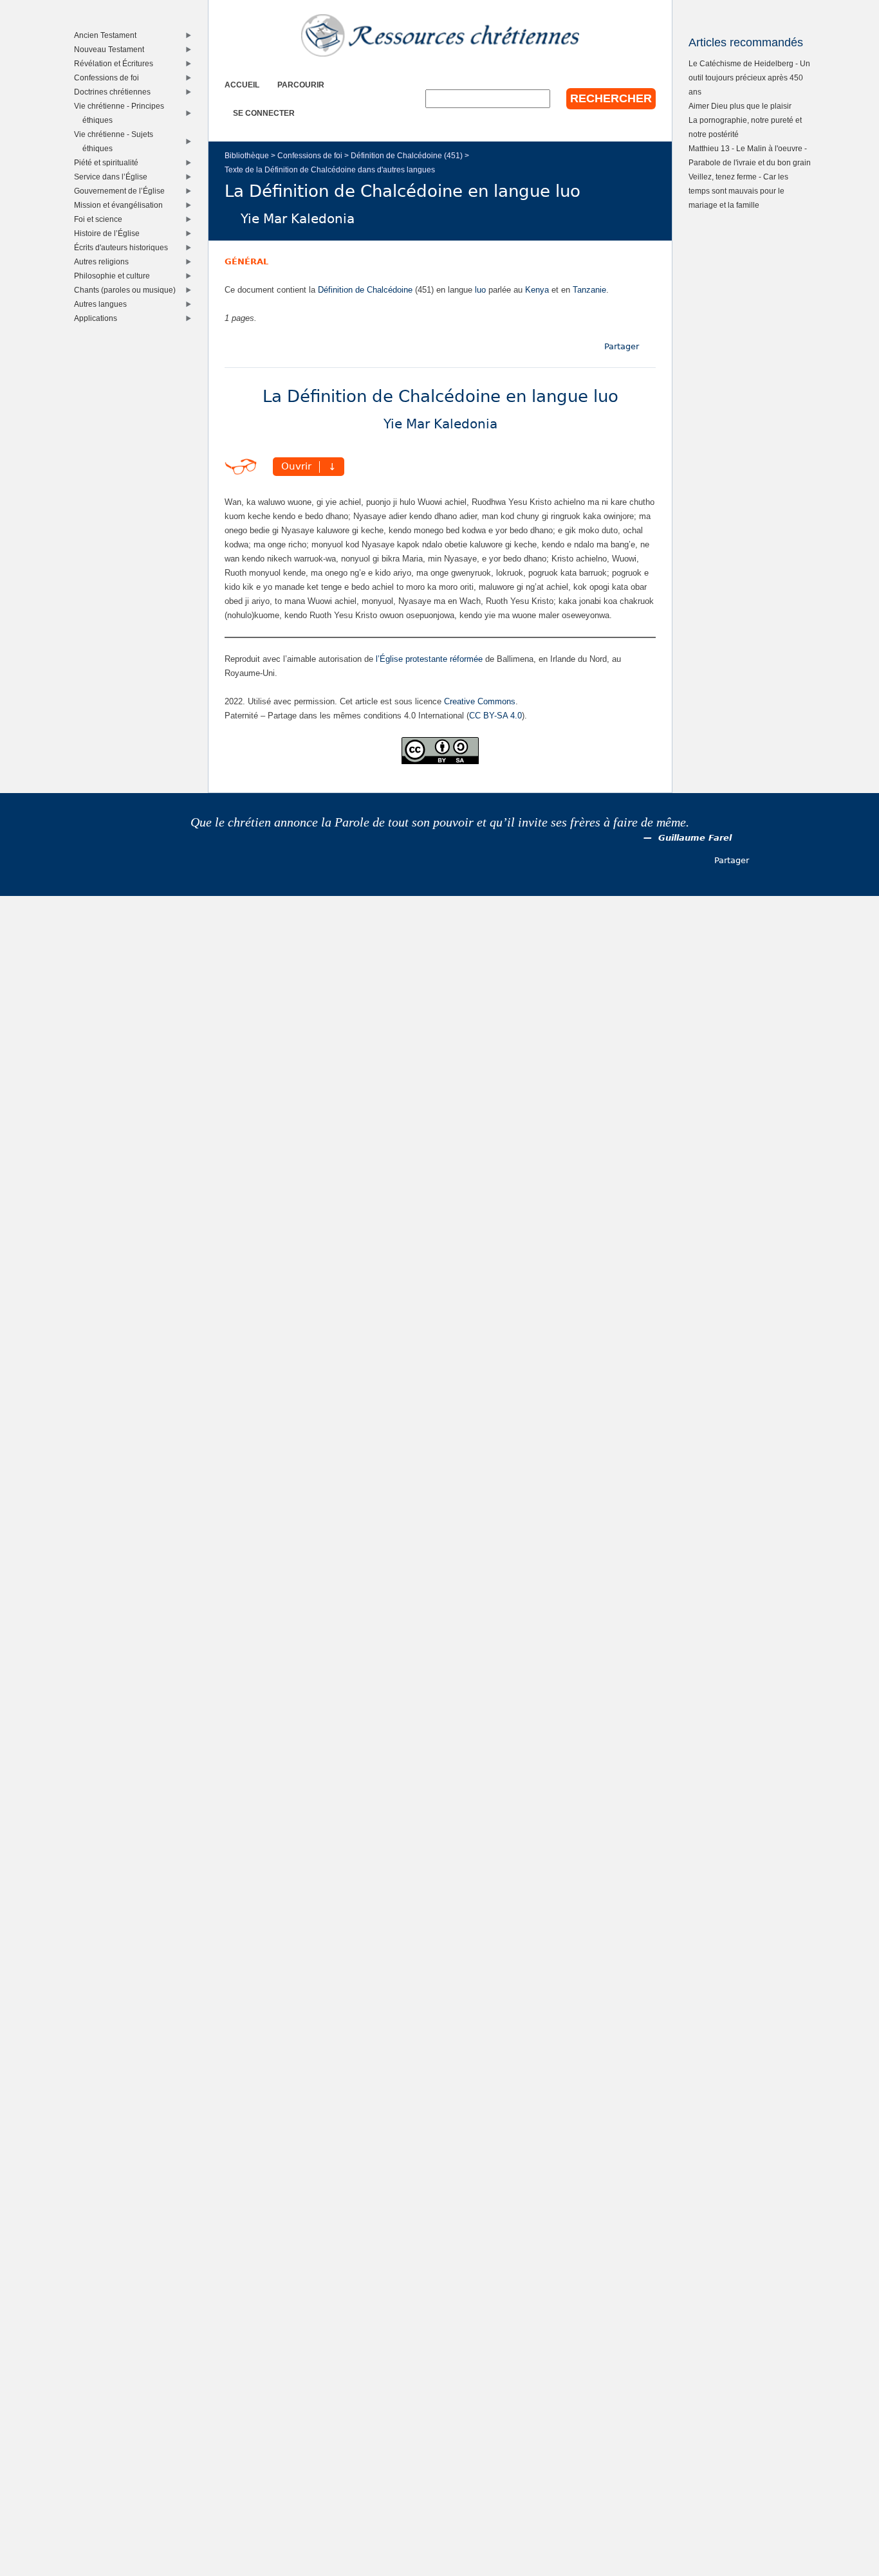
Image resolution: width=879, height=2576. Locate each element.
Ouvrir (296, 467)
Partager (622, 346)
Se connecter (264, 113)
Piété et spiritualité (109, 162)
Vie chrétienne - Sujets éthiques (116, 141)
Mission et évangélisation (121, 205)
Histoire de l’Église (110, 233)
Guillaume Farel (695, 838)
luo (480, 290)
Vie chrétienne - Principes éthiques (122, 113)
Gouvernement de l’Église (122, 191)
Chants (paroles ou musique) (128, 290)
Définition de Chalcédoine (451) (407, 155)
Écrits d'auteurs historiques (124, 247)
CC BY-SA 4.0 (495, 716)
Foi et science (101, 219)
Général (246, 261)
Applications (98, 318)
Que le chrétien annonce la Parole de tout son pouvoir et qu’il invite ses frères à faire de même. (440, 822)
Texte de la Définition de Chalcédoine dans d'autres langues (330, 169)
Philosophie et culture (115, 276)
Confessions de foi (310, 155)
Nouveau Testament (112, 49)
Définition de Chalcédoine (365, 290)
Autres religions (104, 261)
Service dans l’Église (114, 177)
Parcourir (301, 85)
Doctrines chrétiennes (115, 92)
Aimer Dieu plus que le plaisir (740, 106)
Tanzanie (589, 290)
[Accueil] (440, 35)
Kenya (537, 290)
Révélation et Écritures (116, 63)
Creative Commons (480, 701)
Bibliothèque (247, 155)
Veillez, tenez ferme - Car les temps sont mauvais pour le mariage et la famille (738, 191)
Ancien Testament (108, 35)
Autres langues (103, 304)
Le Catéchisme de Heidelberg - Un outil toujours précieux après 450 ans (749, 78)
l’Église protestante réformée (429, 659)
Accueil (242, 85)
